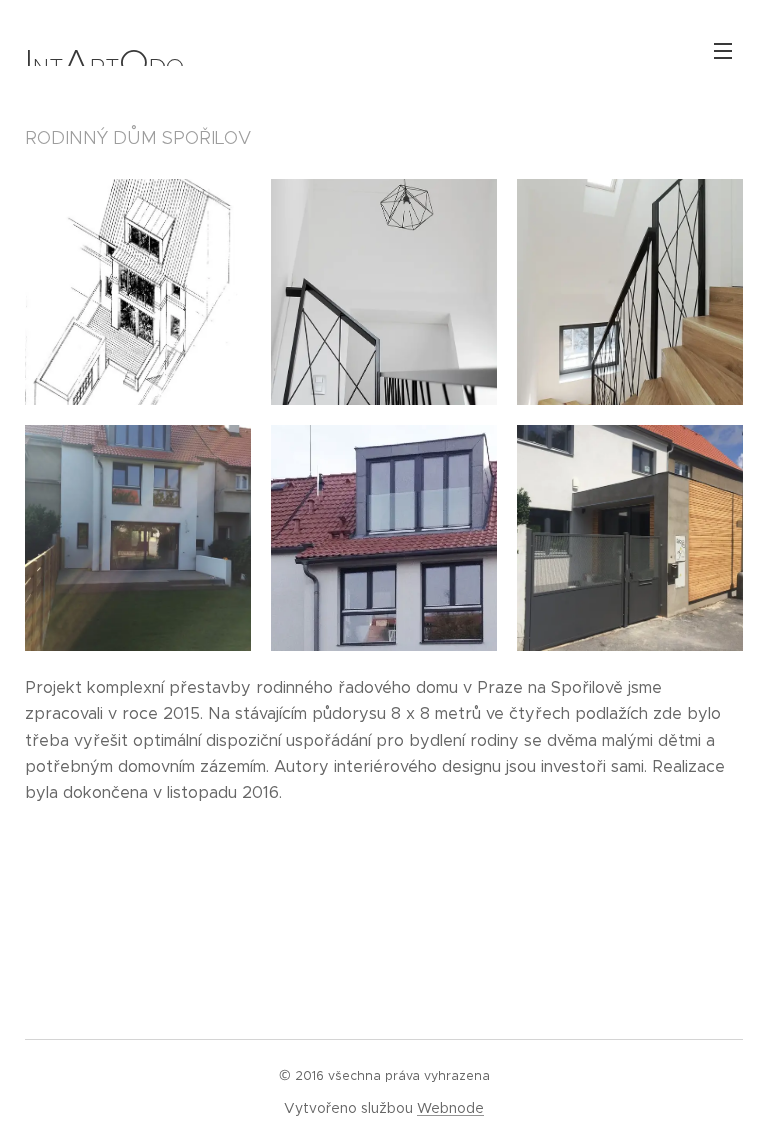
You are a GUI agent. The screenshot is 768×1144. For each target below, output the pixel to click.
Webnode (450, 1108)
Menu (723, 50)
